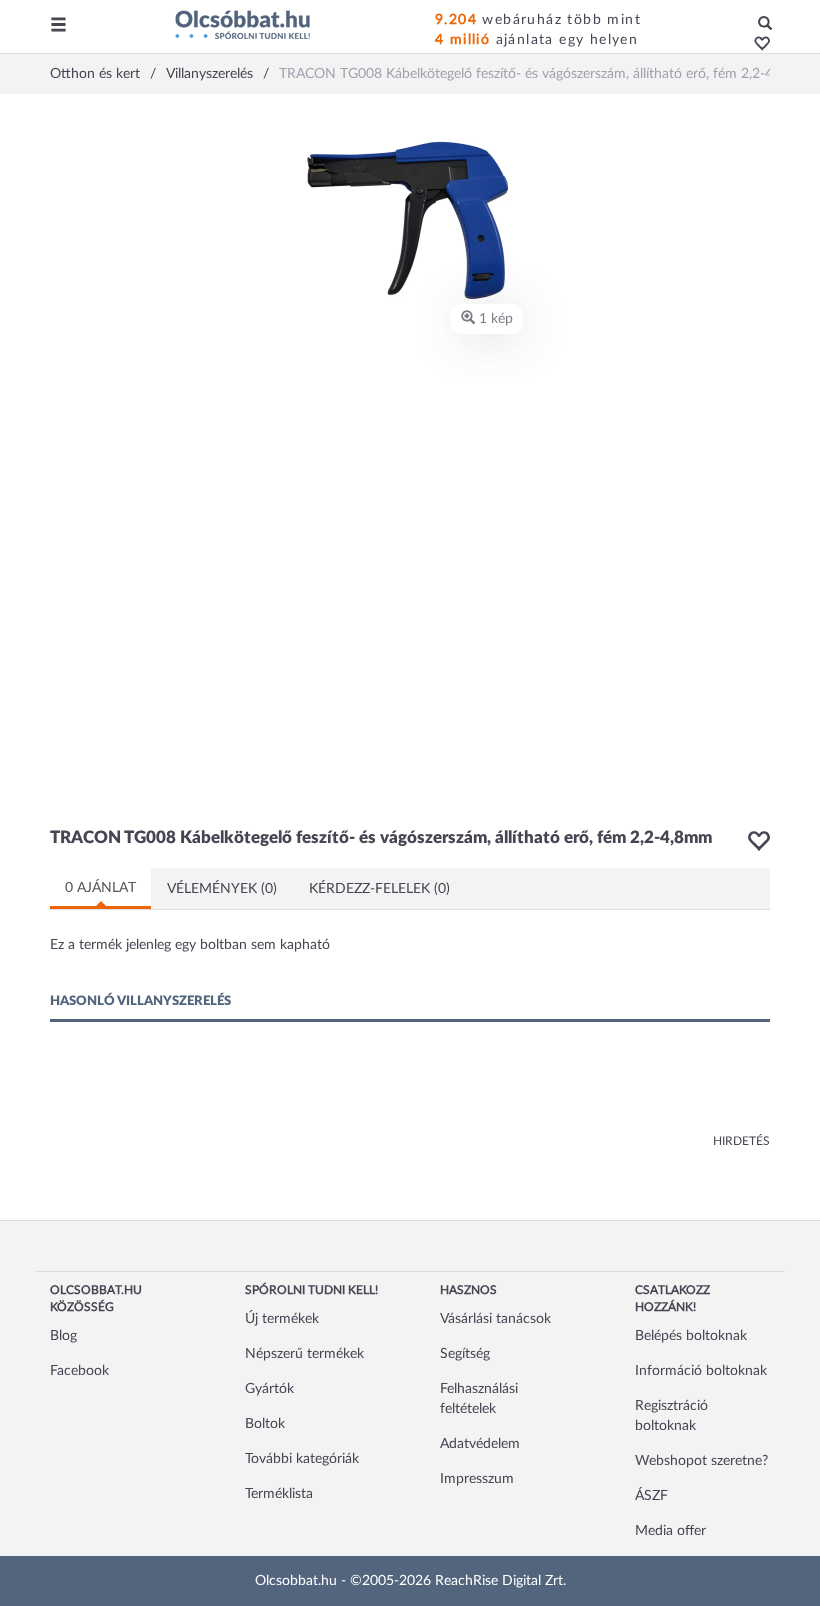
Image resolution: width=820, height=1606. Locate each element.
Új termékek (282, 1319)
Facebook (79, 1371)
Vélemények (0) (222, 889)
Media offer (670, 1531)
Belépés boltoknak (691, 1336)
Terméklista (279, 1494)
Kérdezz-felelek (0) (379, 889)
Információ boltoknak (701, 1371)
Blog (63, 1336)
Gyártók (269, 1389)
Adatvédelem (480, 1444)
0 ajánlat (100, 888)
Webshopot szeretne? (701, 1461)
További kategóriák (302, 1459)
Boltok (265, 1424)
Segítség (465, 1354)
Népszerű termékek (304, 1354)
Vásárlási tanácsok (495, 1319)
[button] (756, 45)
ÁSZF (651, 1496)
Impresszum (477, 1479)
